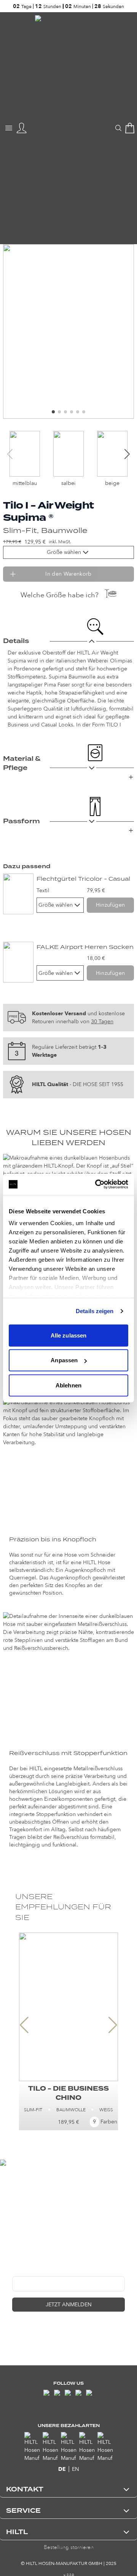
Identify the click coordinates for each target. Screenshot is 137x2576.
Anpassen (64, 1360)
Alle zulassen (68, 1335)
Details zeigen (95, 1311)
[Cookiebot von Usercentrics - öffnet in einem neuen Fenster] (97, 1184)
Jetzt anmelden (69, 2305)
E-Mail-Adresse (31, 2270)
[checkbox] (15, 2331)
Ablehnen (68, 1385)
